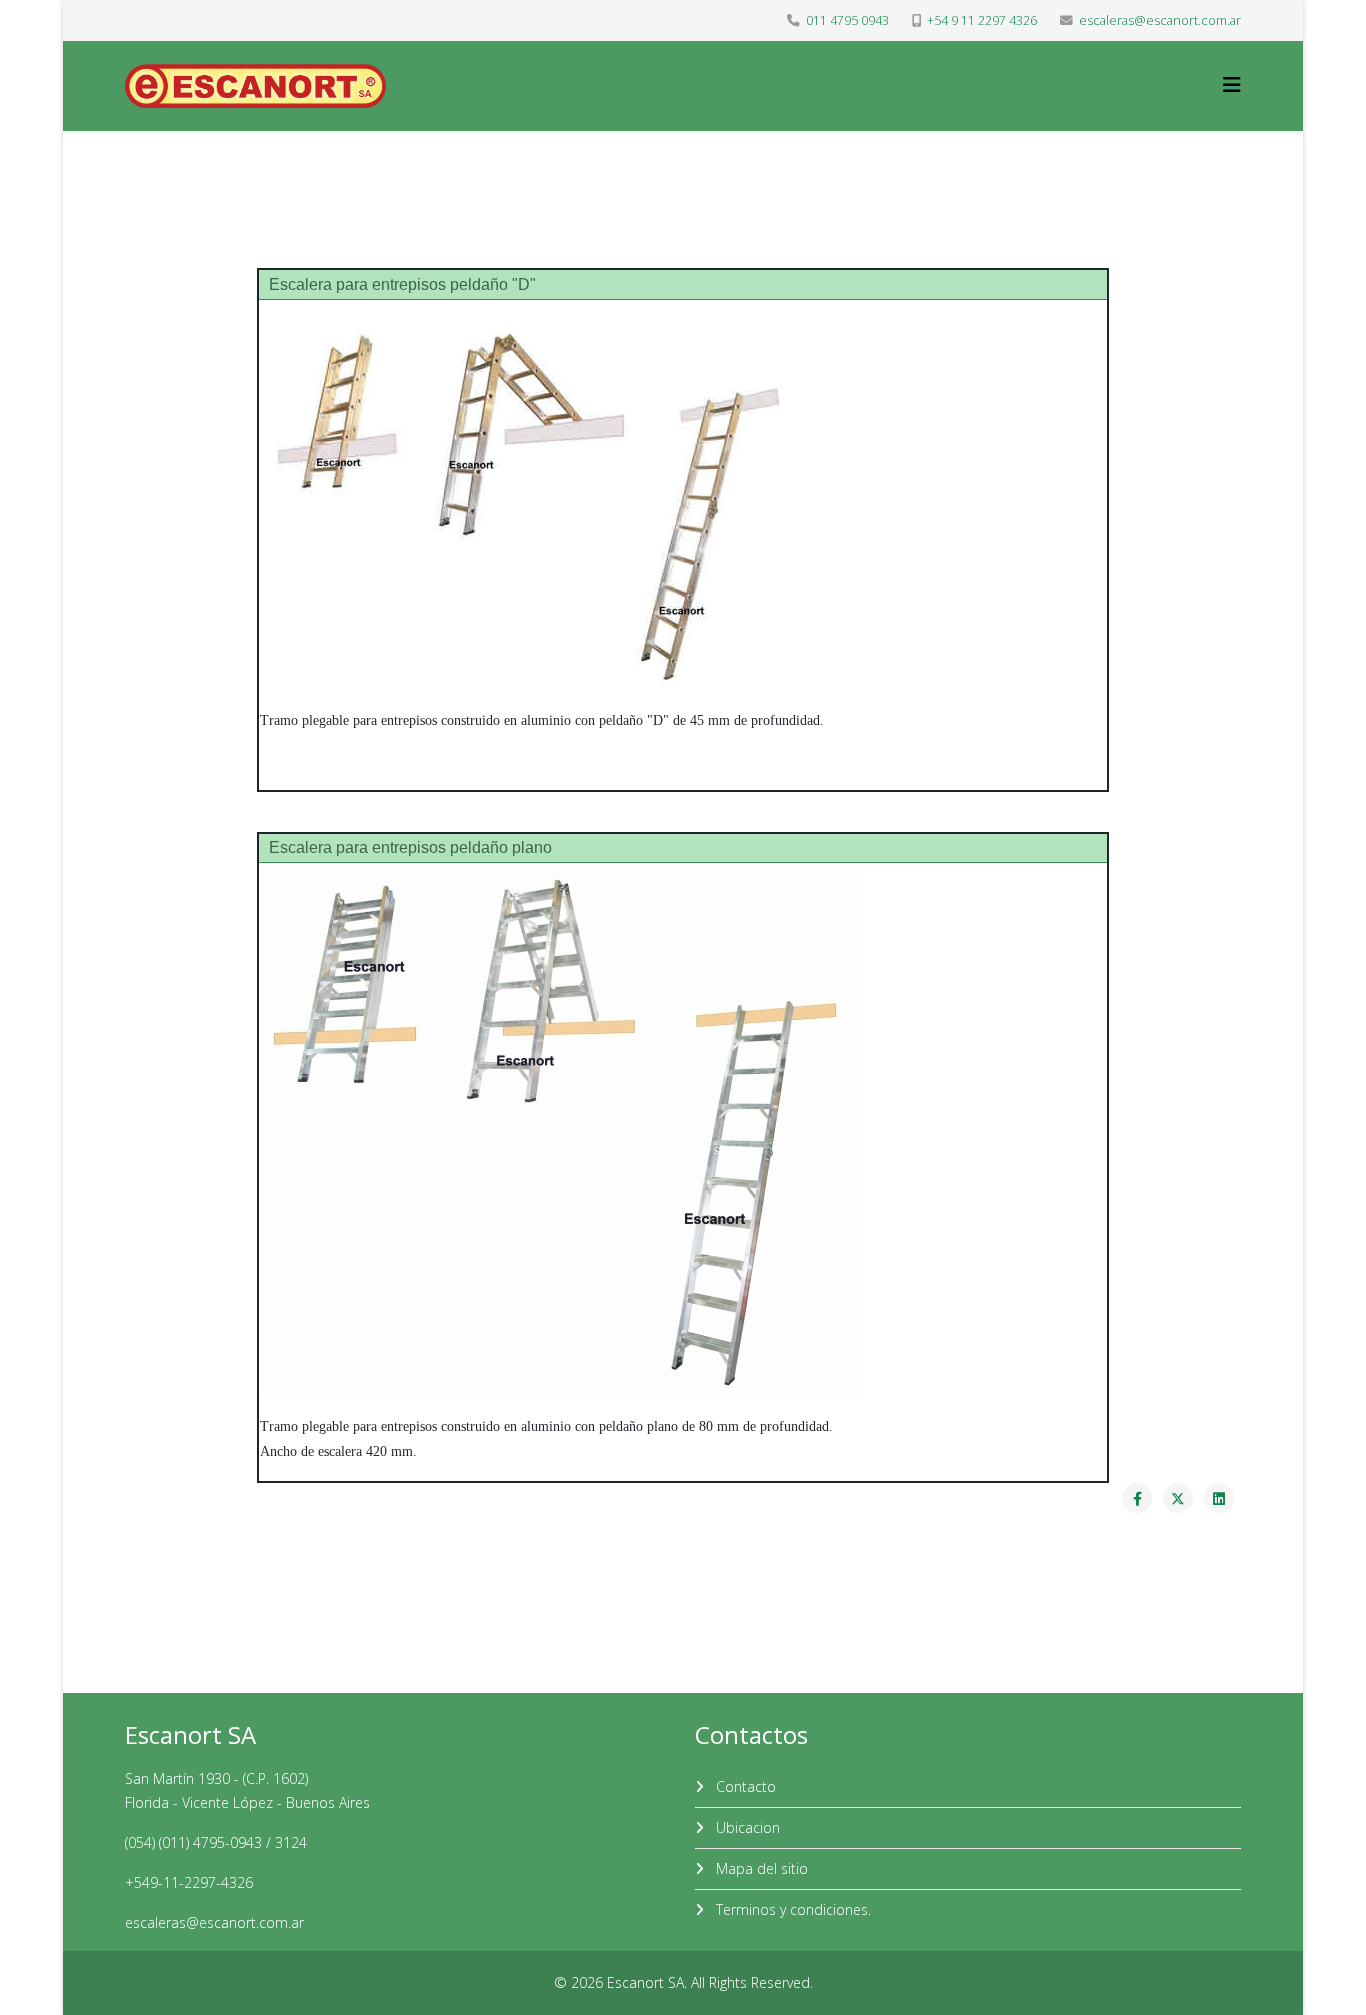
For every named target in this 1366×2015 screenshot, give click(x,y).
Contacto (744, 1786)
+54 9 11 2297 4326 (982, 20)
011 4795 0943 (847, 20)
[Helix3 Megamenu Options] (1232, 84)
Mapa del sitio (760, 1868)
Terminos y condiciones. (791, 1909)
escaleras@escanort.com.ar (1160, 20)
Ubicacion (746, 1827)
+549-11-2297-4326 (189, 1882)
